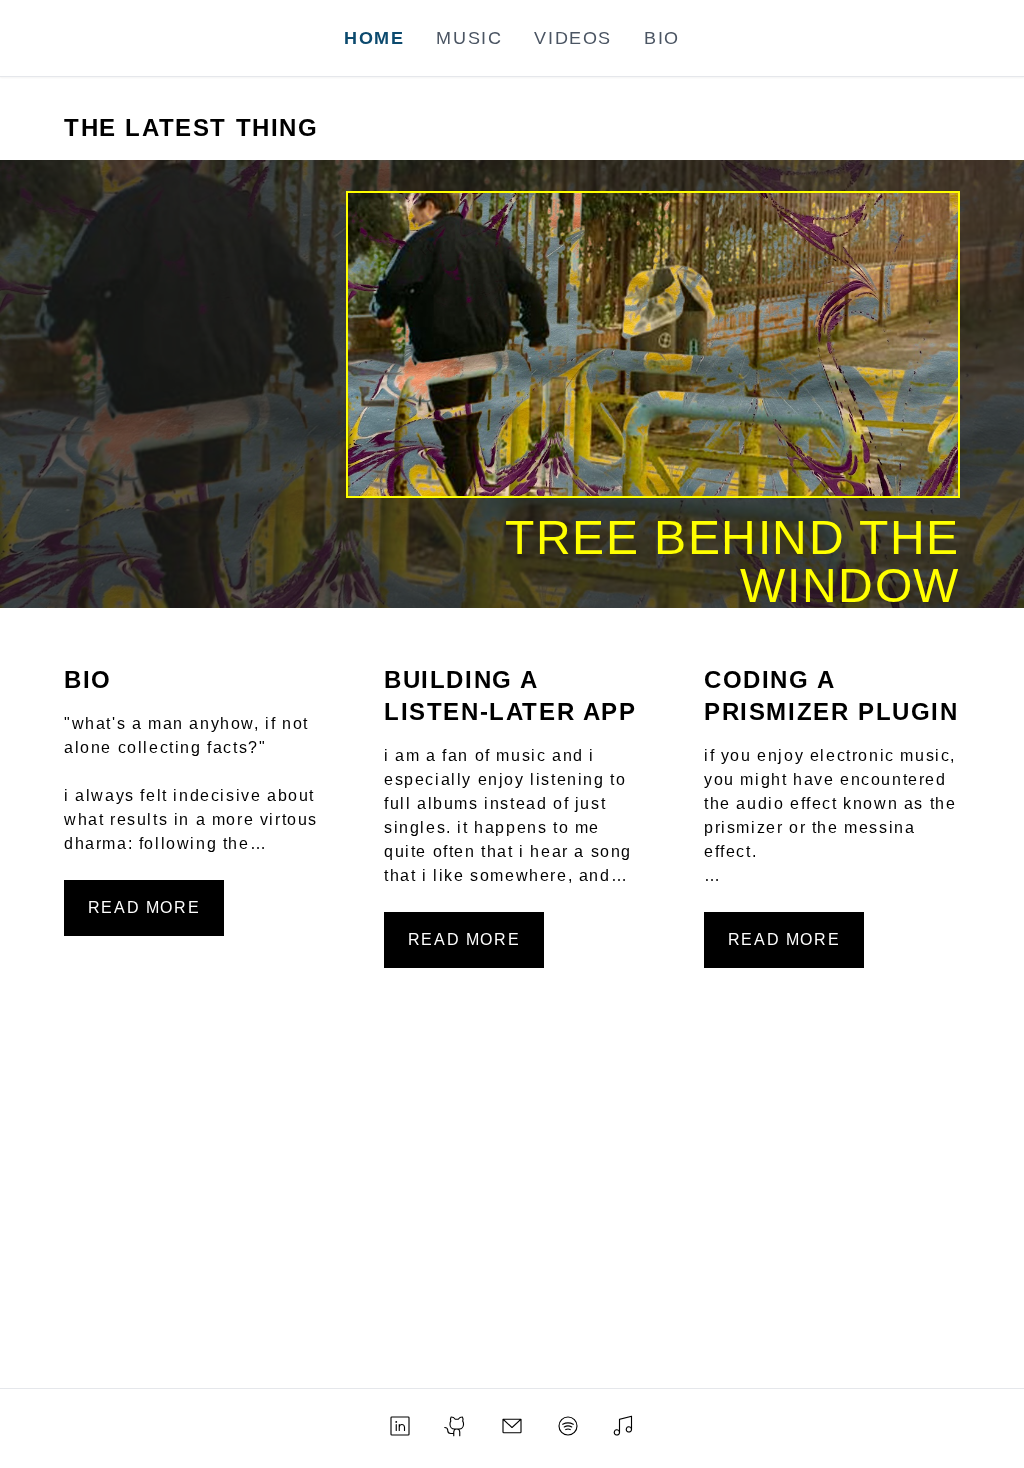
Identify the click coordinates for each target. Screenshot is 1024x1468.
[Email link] (512, 1425)
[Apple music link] (624, 1425)
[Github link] (456, 1425)
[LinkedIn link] (400, 1425)
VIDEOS (573, 38)
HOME (374, 38)
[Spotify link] (568, 1425)
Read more (144, 907)
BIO (662, 38)
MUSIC (469, 38)
